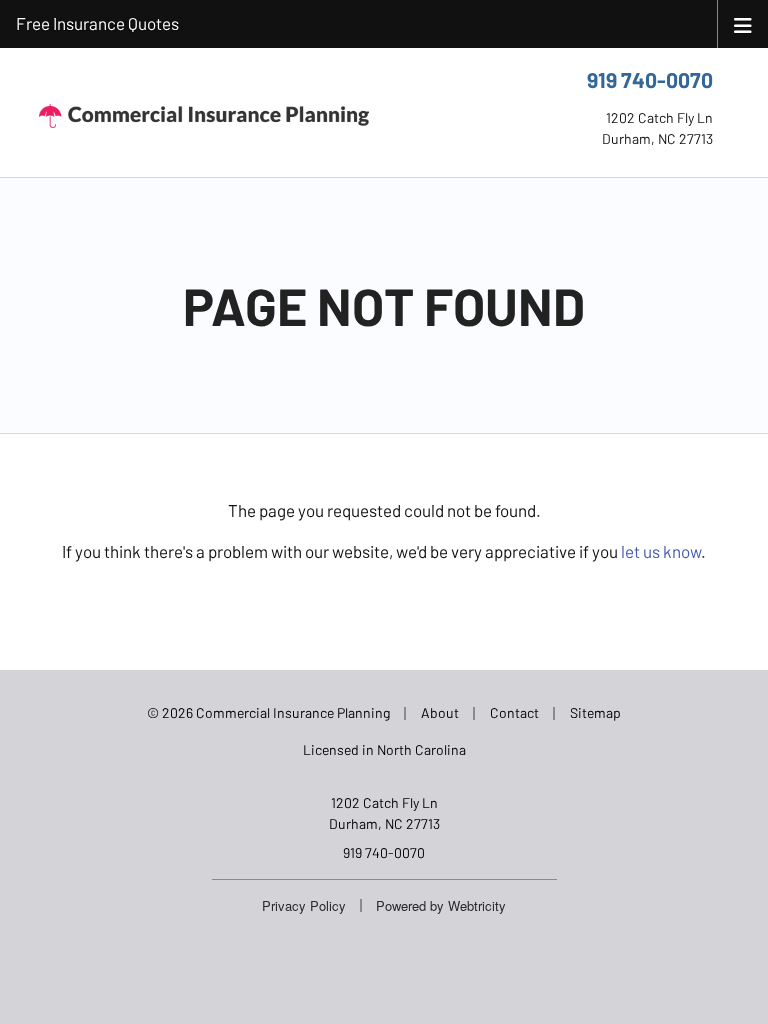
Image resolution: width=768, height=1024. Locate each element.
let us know (661, 551)
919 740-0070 (650, 79)
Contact (514, 712)
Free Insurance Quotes (97, 23)
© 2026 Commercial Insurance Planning (268, 712)
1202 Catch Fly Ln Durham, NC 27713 (384, 813)
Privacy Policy (304, 905)
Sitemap (595, 712)
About (440, 712)
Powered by (441, 905)
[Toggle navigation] (743, 23)
